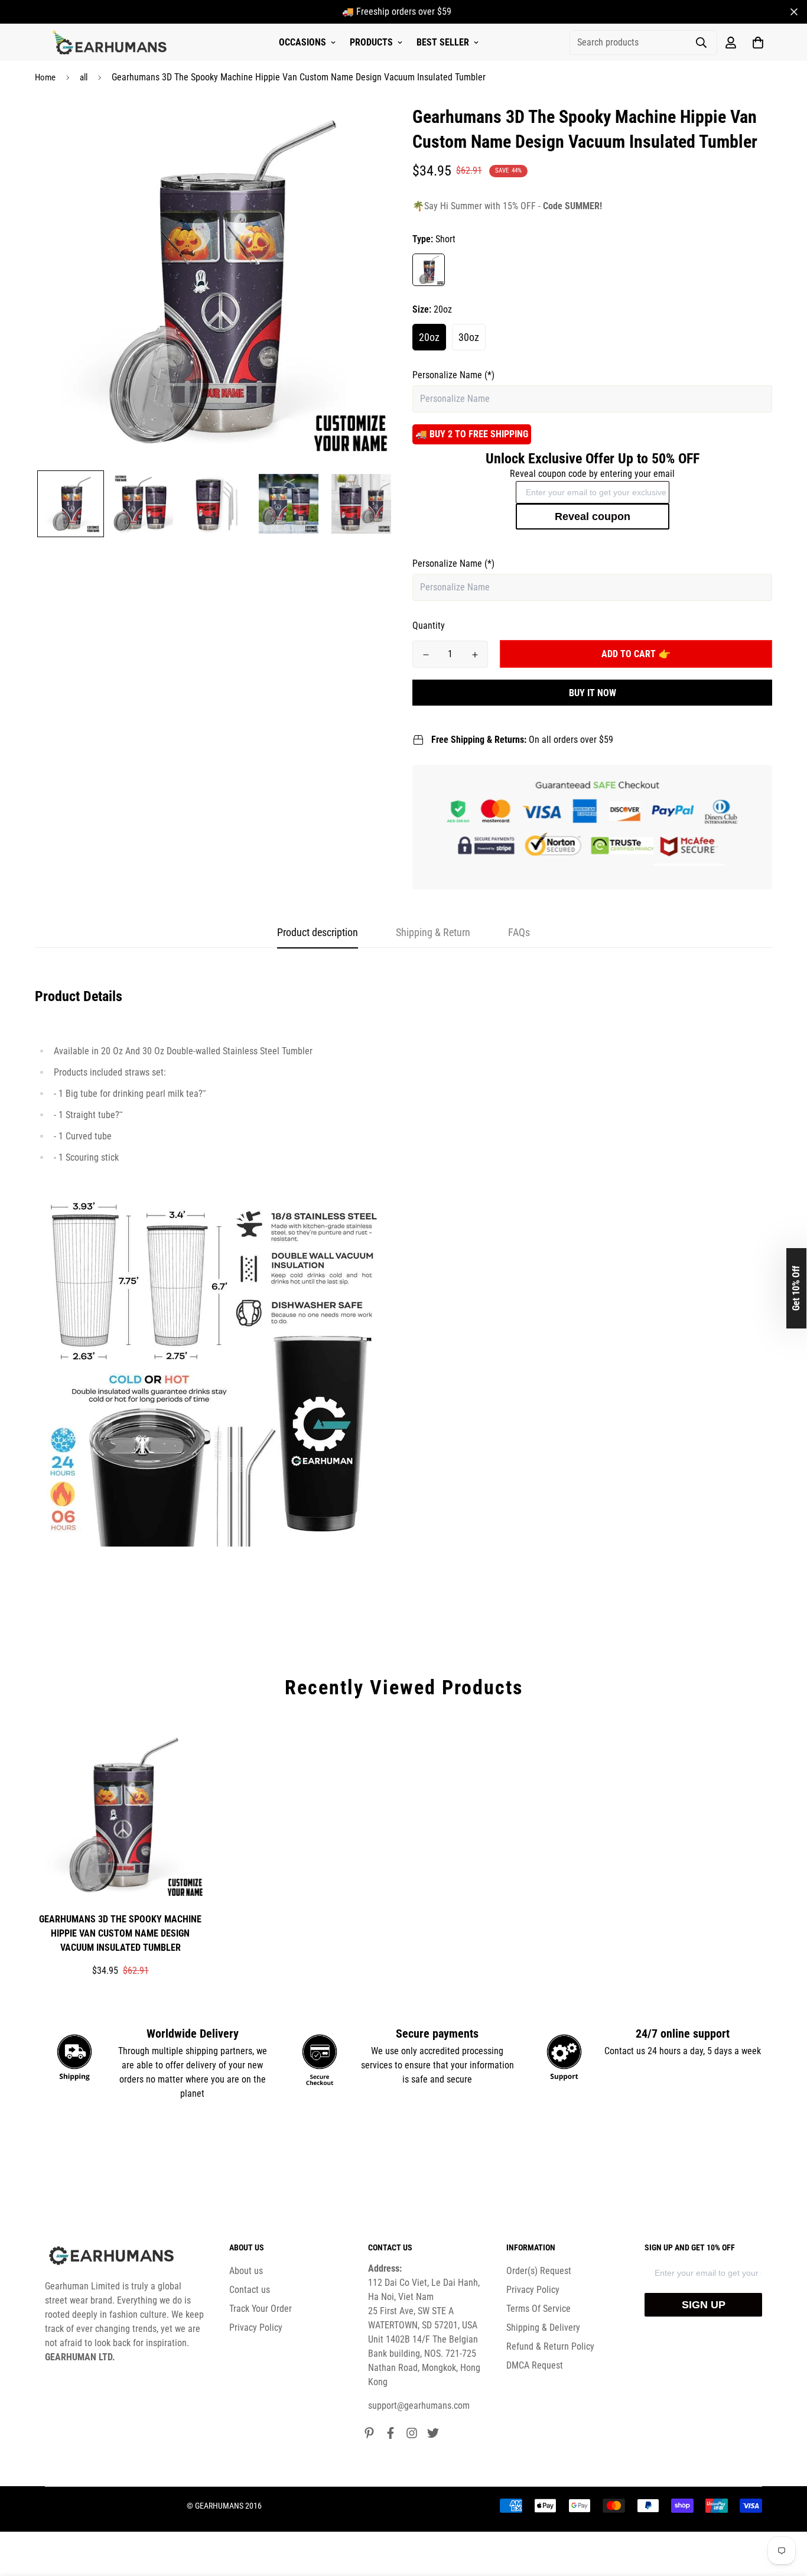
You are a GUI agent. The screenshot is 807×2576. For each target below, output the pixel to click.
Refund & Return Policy (550, 2346)
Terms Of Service (538, 2309)
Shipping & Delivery (543, 2328)
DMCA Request (535, 2365)
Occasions (302, 42)
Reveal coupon (593, 517)
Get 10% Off (796, 1288)
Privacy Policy (256, 2328)
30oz (469, 337)
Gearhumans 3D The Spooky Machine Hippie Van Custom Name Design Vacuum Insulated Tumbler (120, 1933)
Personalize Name (453, 375)
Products (371, 42)
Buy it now (593, 693)
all (84, 77)
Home (45, 77)
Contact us (250, 2290)
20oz (429, 337)
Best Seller (443, 42)
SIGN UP (704, 2305)
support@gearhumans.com (419, 2406)
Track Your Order (261, 2309)
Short (429, 270)
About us (246, 2271)
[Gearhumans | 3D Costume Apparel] (111, 43)
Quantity (429, 626)
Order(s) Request (539, 2271)
